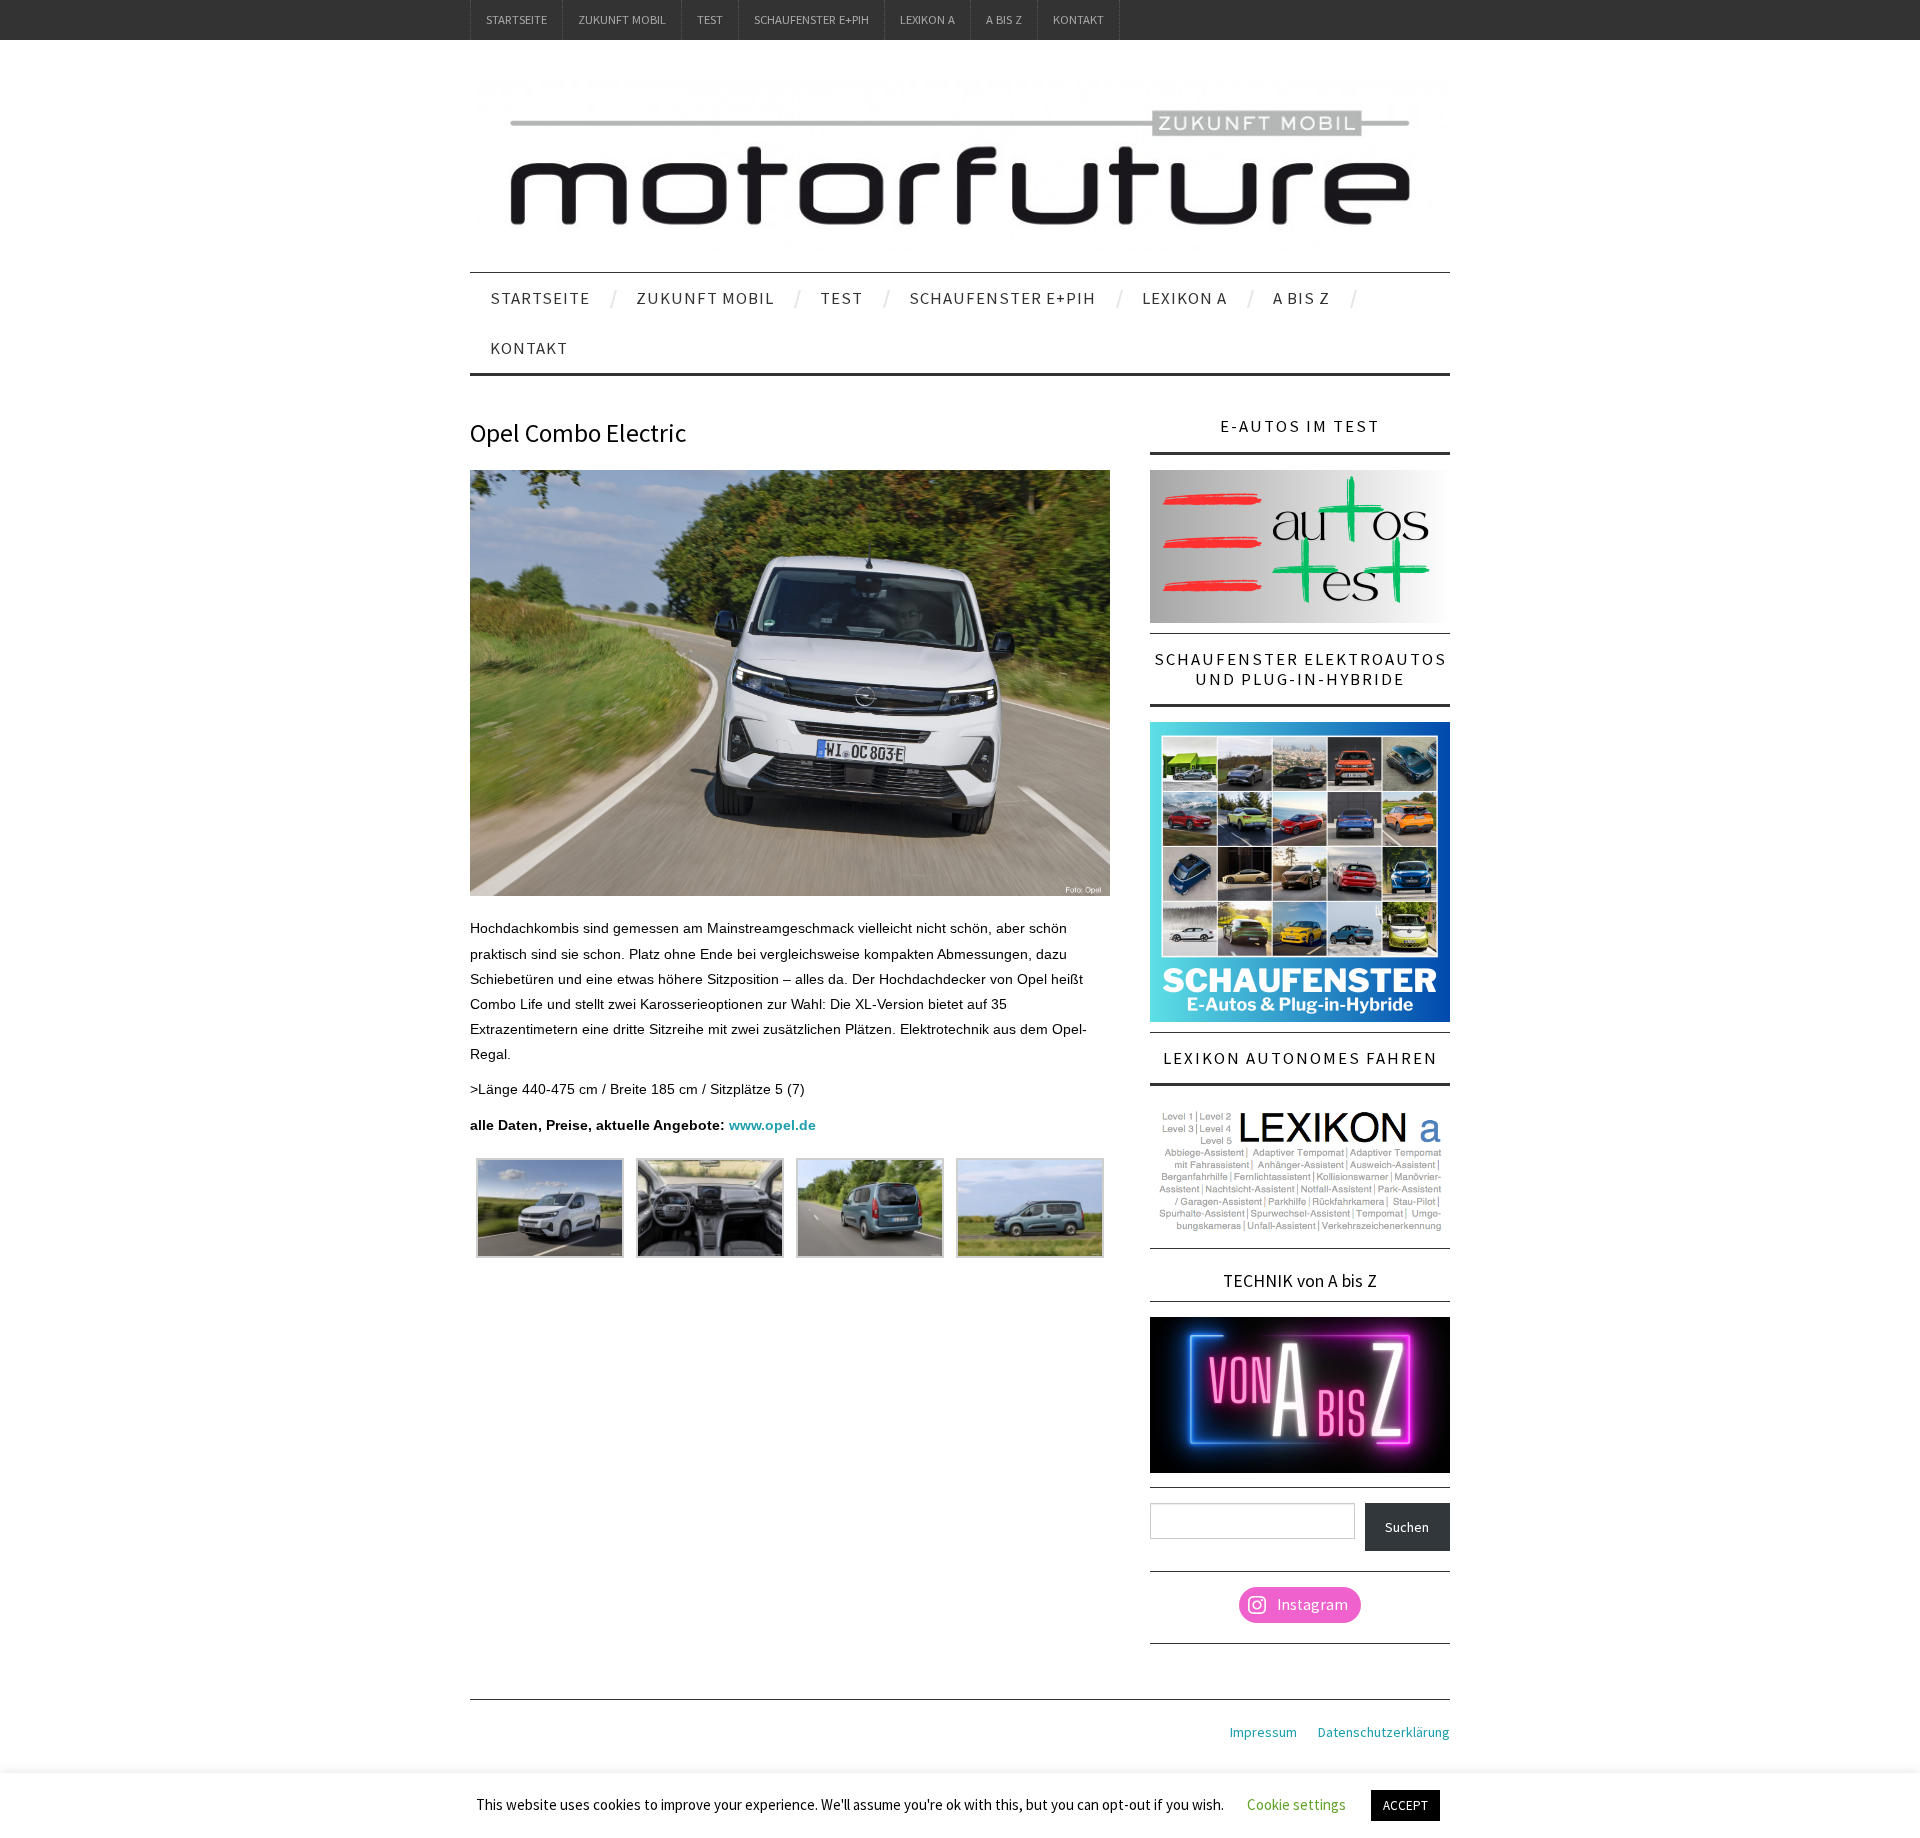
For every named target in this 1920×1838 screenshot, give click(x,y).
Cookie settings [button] (1296, 1804)
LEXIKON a (927, 19)
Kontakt (1078, 19)
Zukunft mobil (622, 19)
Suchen (1407, 1527)
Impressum (1263, 1732)
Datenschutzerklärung (1384, 1732)
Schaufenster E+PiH (811, 19)
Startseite (516, 19)
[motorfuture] (960, 165)
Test (710, 19)
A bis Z (1004, 19)
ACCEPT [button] (1405, 1805)
